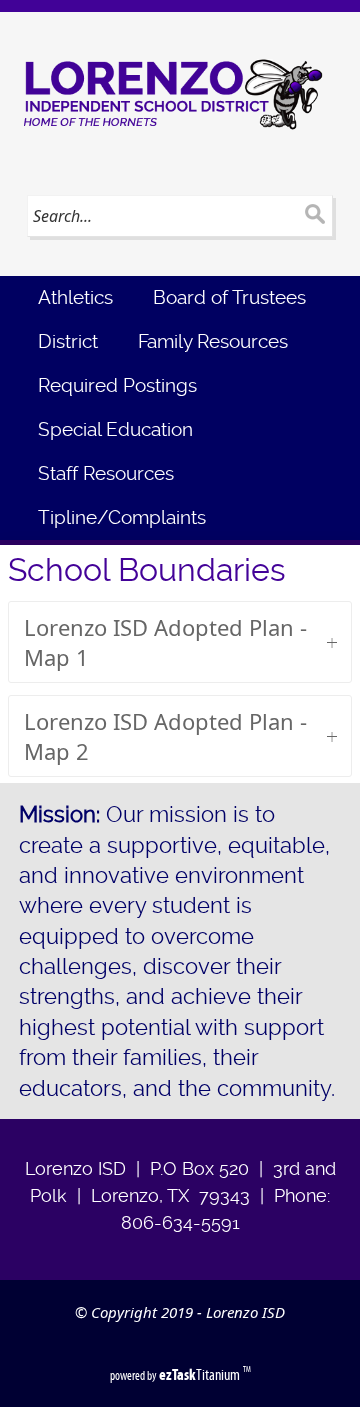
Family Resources (213, 341)
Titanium (201, 1374)
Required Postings (117, 385)
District (68, 341)
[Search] (314, 216)
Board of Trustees (229, 297)
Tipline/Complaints (122, 517)
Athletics (75, 297)
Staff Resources (106, 473)
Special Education (115, 429)
